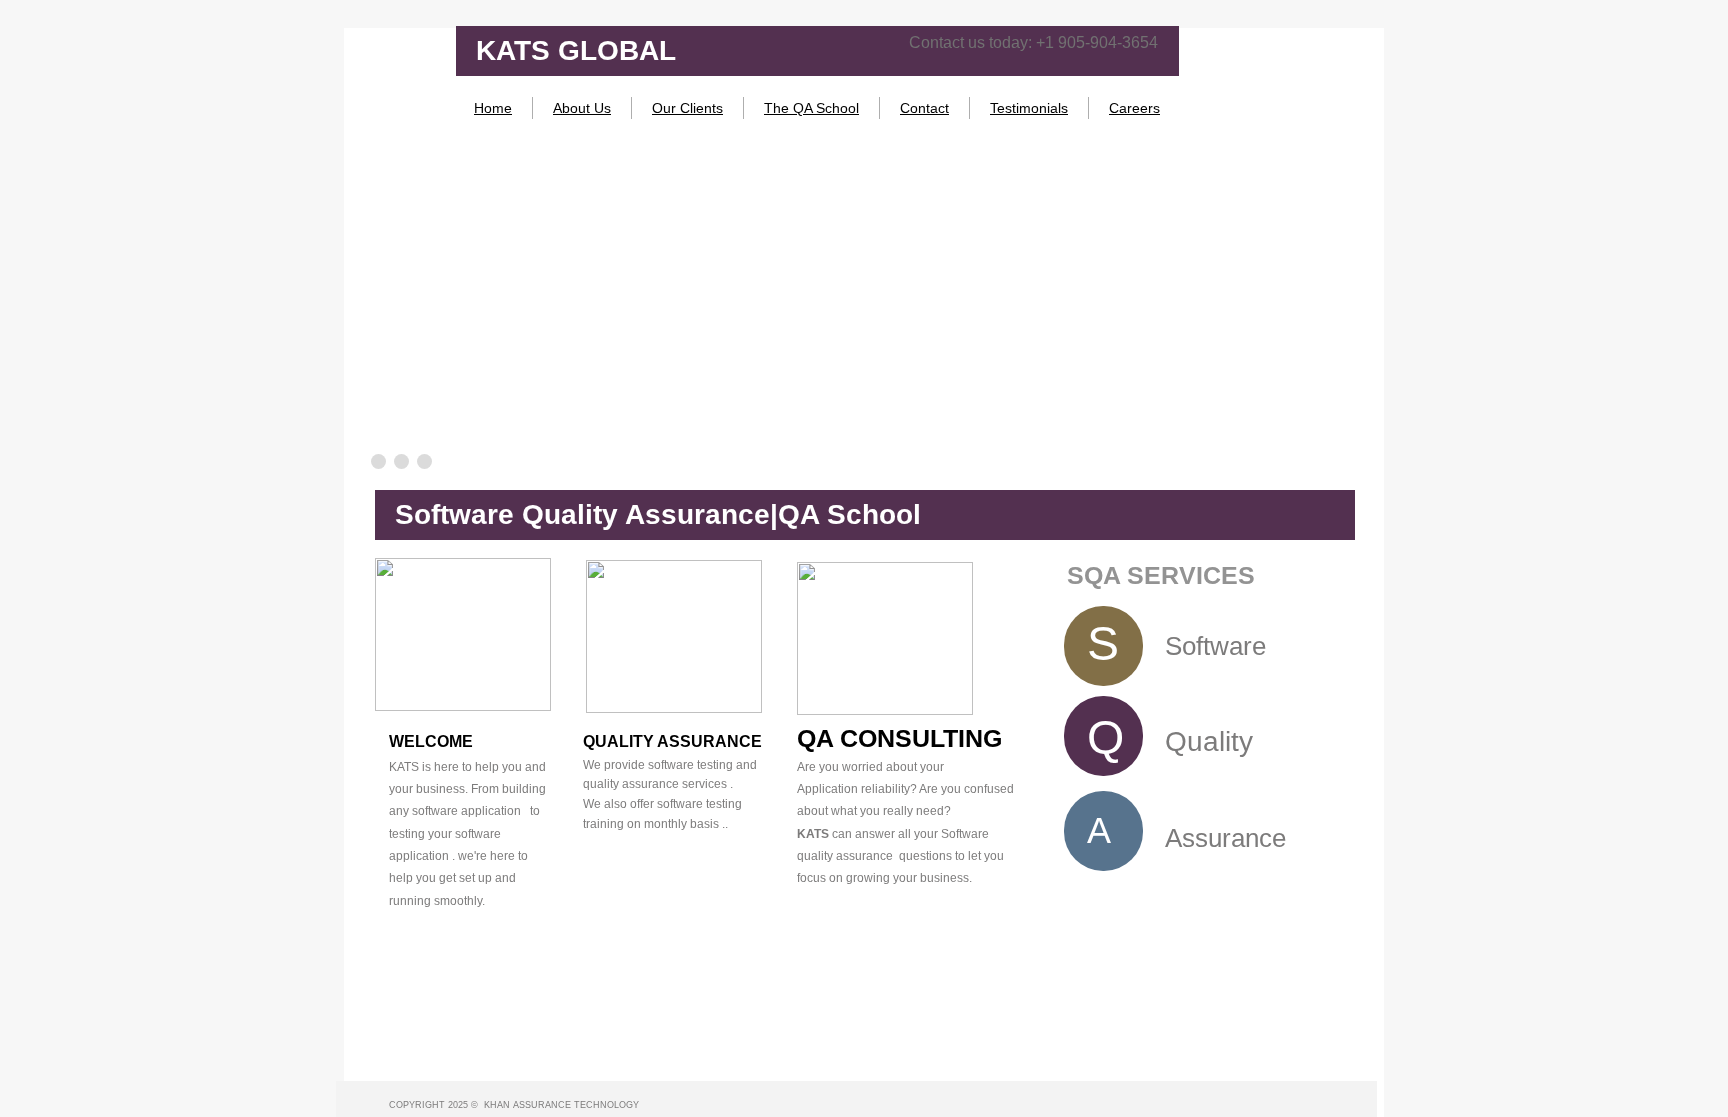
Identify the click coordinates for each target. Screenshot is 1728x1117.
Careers (1134, 108)
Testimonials (1029, 108)
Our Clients (687, 108)
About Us (582, 108)
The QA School (811, 108)
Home (493, 108)
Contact (924, 108)
